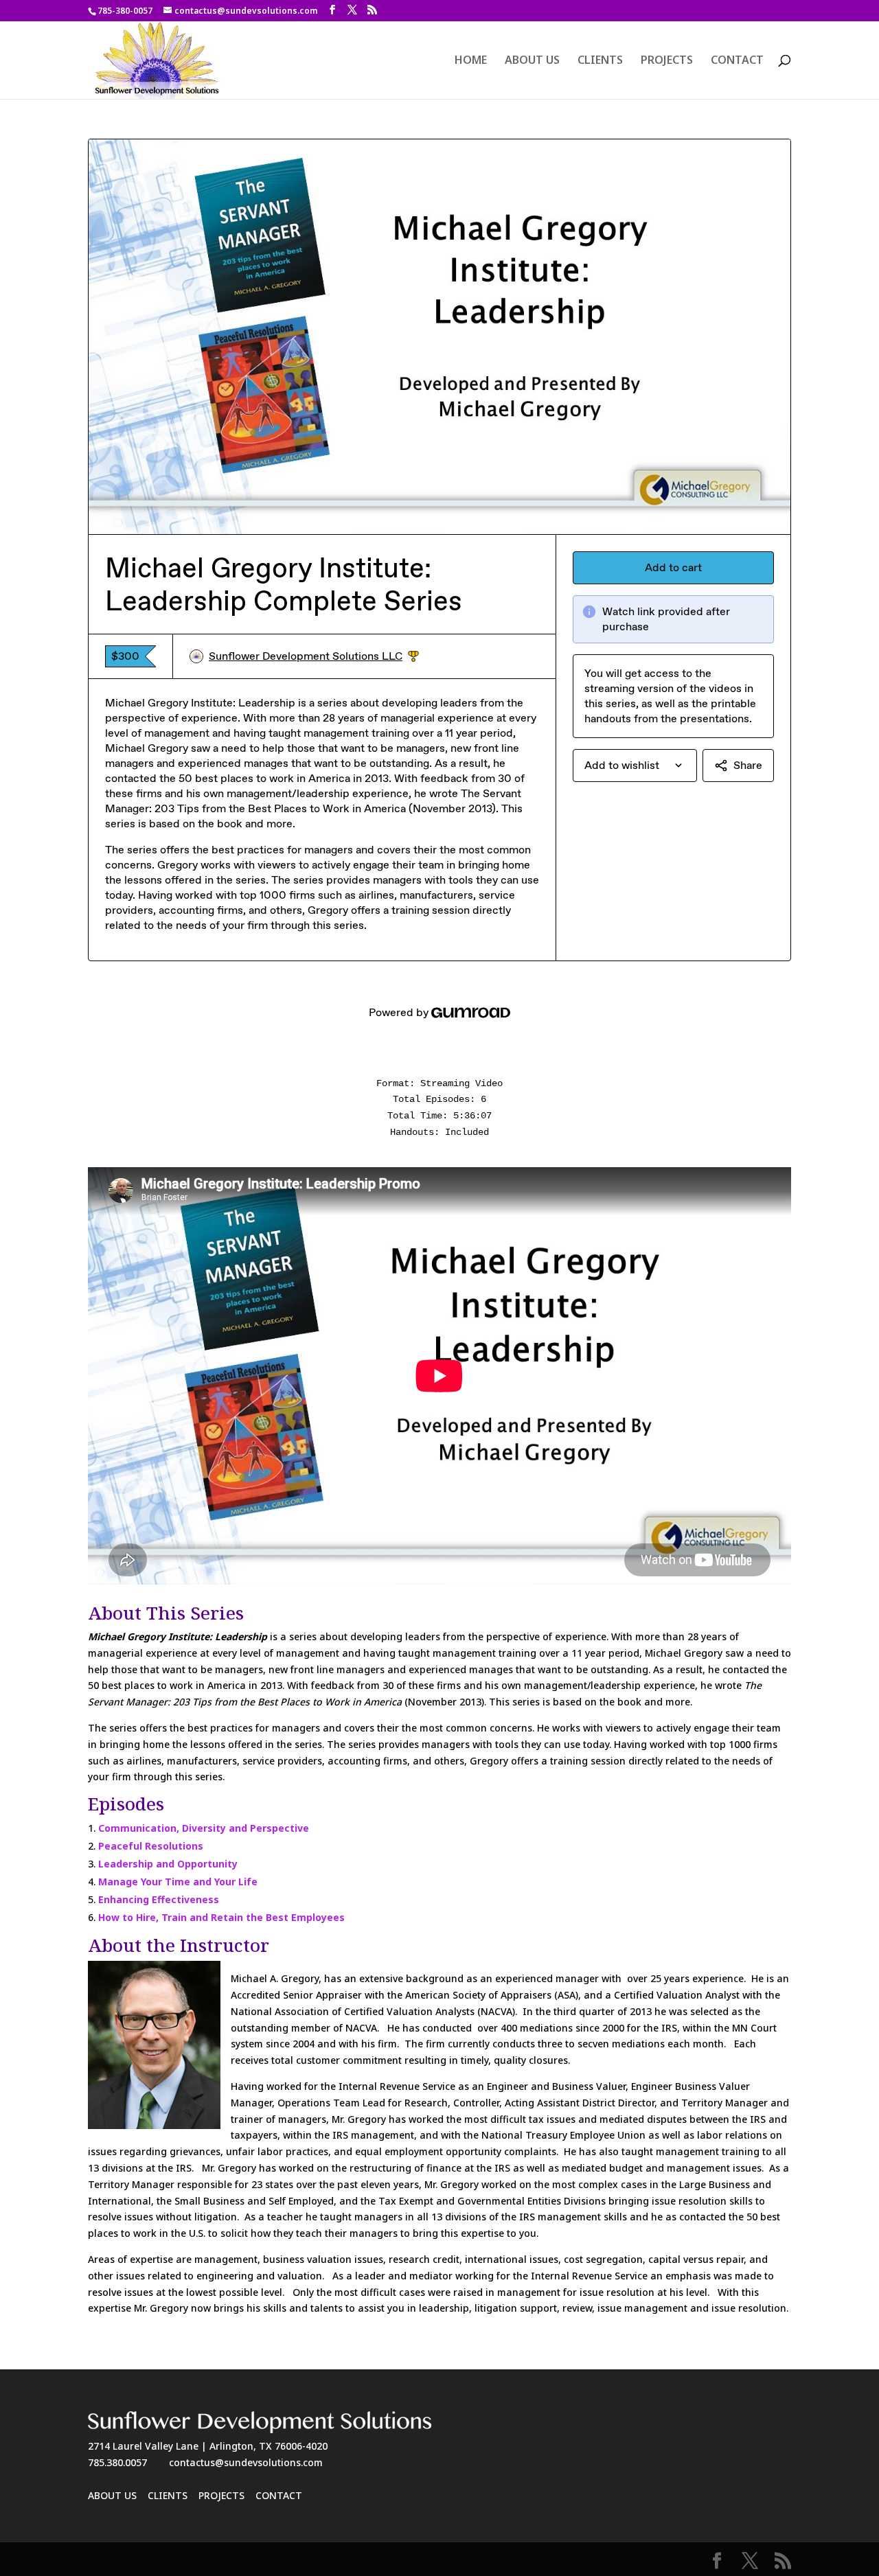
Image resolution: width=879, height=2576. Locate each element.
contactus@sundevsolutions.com (246, 2462)
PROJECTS (667, 61)
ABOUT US (532, 61)
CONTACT (737, 61)
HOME (471, 61)
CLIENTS (600, 61)
